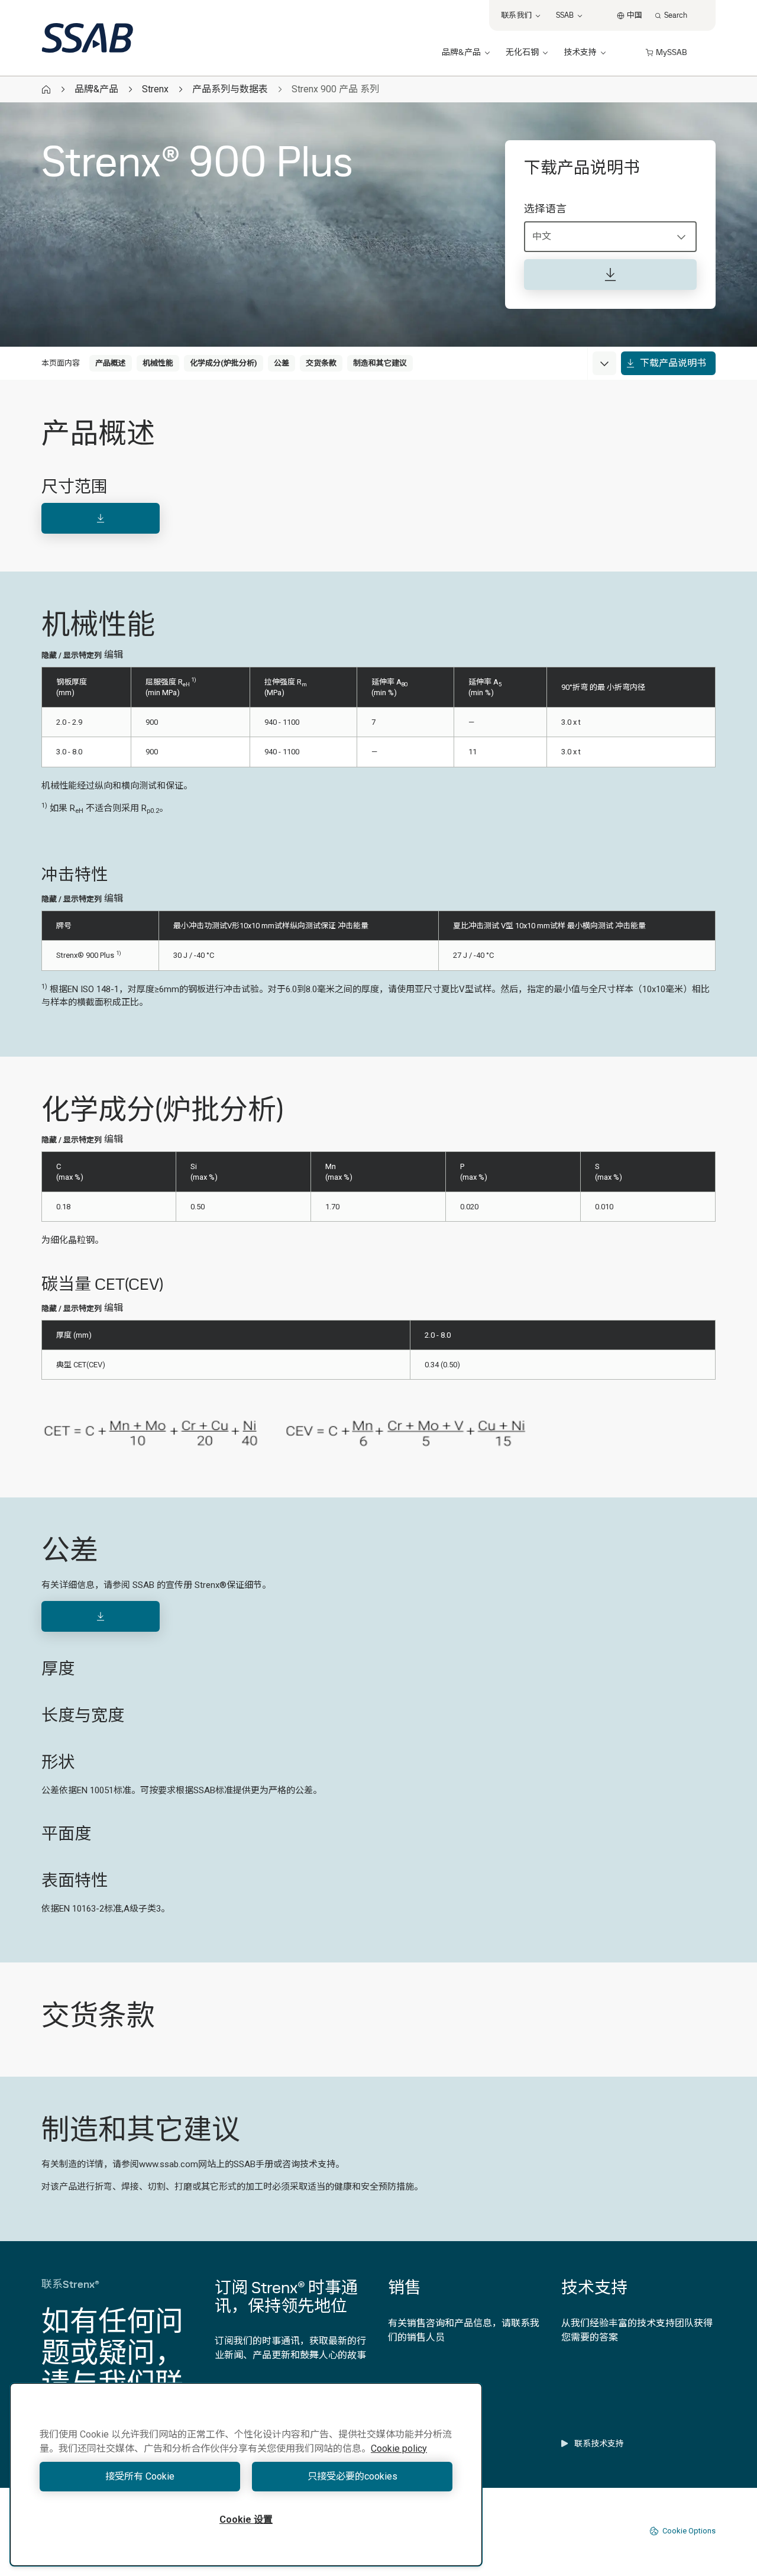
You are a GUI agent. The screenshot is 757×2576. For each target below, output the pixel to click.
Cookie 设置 (246, 2519)
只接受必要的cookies (352, 2476)
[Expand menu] (604, 363)
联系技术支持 (599, 2443)
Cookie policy (399, 2449)
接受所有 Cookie (140, 2476)
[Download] (101, 518)
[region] (246, 2475)
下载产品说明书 (673, 363)
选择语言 (545, 209)
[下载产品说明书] (610, 275)
